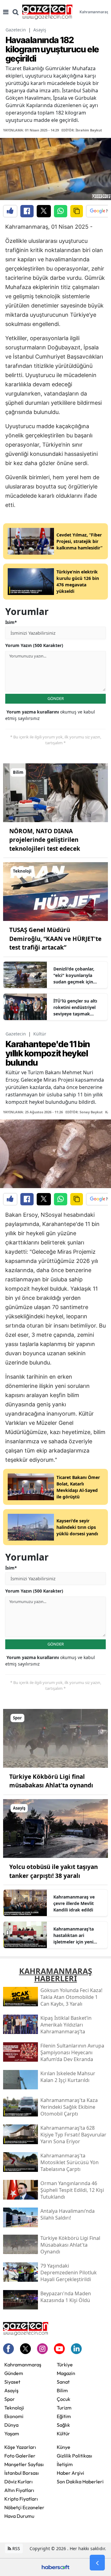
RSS (16, 2548)
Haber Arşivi (70, 2473)
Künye (64, 2447)
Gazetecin (16, 30)
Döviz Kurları (18, 2482)
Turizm (64, 2408)
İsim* (11, 622)
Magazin (66, 2373)
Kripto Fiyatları (21, 2499)
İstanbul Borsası (22, 2473)
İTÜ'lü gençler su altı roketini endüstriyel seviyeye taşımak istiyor (75, 1007)
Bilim (62, 2390)
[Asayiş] (55, 1828)
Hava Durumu (19, 2516)
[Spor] (55, 1738)
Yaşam (12, 2433)
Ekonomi (14, 2416)
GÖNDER (56, 698)
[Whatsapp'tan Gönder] (61, 211)
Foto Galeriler (20, 2456)
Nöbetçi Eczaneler (24, 2507)
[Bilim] (55, 792)
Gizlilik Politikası (74, 2456)
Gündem (14, 2373)
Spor (10, 2399)
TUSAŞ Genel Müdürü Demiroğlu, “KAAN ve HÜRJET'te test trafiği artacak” (55, 939)
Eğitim (64, 2416)
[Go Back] (97, 2563)
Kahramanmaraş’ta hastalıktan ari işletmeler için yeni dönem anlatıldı (74, 1935)
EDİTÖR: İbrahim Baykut (82, 130)
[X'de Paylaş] (44, 211)
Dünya (11, 2425)
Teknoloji (14, 2408)
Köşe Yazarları (20, 2447)
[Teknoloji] (55, 891)
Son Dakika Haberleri (80, 2482)
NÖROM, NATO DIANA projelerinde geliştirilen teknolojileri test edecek (45, 840)
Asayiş (40, 30)
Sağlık (63, 2425)
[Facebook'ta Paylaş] (27, 211)
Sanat (63, 2382)
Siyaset (12, 2382)
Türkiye (65, 2365)
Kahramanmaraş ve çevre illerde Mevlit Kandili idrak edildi (74, 1903)
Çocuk (64, 2399)
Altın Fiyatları (19, 2490)
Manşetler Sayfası (24, 2464)
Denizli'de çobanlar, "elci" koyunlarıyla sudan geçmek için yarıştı (74, 975)
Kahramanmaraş (23, 2365)
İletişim (65, 2464)
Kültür (40, 1034)
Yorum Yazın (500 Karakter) (34, 645)
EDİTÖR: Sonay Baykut (84, 1112)
